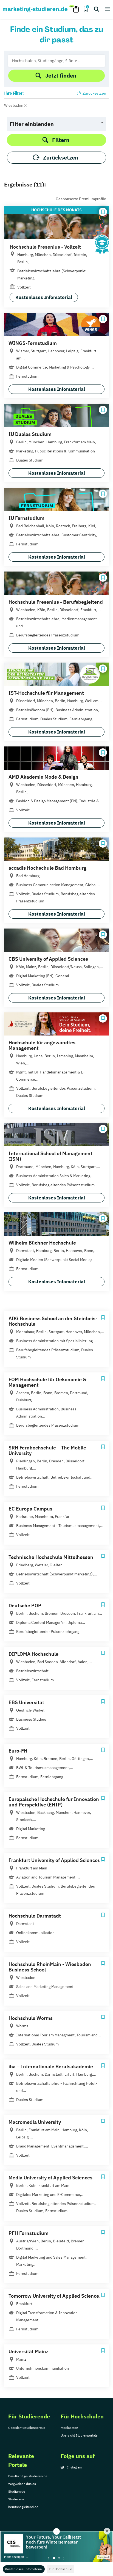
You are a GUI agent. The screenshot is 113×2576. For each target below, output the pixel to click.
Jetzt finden (61, 75)
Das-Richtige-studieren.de (28, 2476)
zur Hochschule (61, 2569)
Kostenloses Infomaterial (24, 2569)
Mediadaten (69, 2428)
